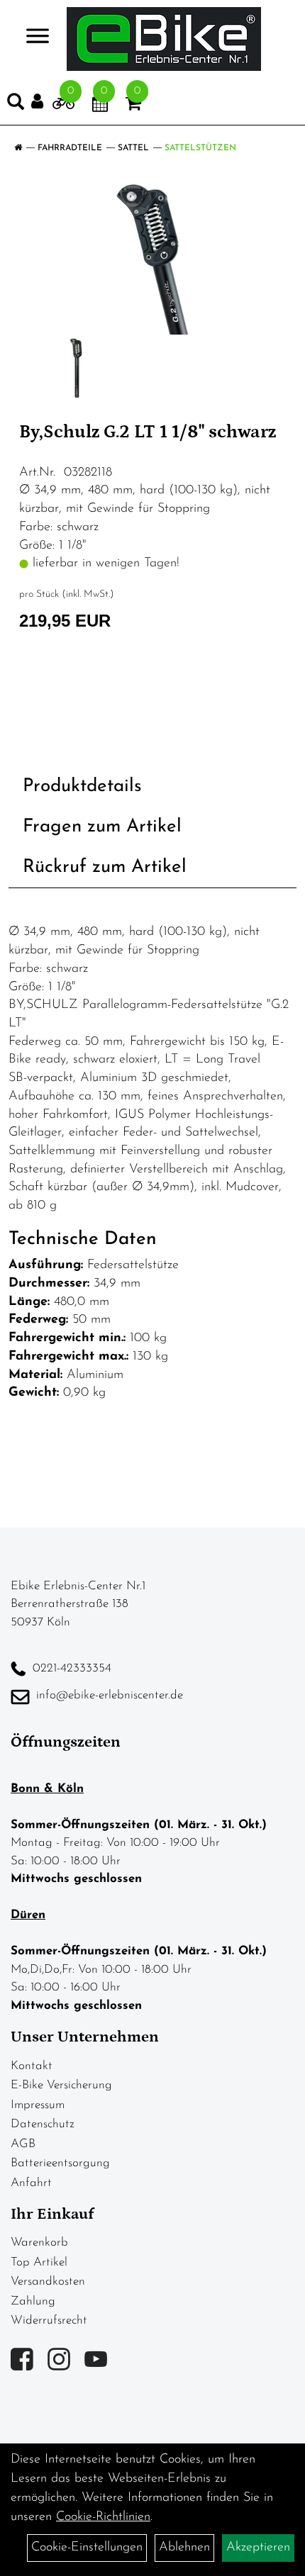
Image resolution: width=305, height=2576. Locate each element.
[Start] (18, 148)
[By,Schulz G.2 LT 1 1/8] (76, 368)
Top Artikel (39, 2262)
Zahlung (33, 2301)
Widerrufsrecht (49, 2320)
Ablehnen (184, 2548)
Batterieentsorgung (60, 2163)
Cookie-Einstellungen (87, 2548)
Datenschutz (43, 2124)
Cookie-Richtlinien (103, 2517)
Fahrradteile (70, 148)
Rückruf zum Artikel (105, 867)
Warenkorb (39, 2242)
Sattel (133, 148)
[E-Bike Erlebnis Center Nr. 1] (164, 39)
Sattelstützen (200, 148)
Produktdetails (82, 786)
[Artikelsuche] (16, 105)
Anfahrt (31, 2183)
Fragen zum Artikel (102, 827)
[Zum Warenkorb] (133, 106)
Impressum (38, 2105)
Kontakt (32, 2066)
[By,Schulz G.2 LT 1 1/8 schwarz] (152, 259)
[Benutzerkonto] (42, 102)
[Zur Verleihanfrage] (63, 106)
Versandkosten (48, 2281)
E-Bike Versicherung (61, 2085)
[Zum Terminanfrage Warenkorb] (100, 106)
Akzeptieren (258, 2548)
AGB (23, 2144)
